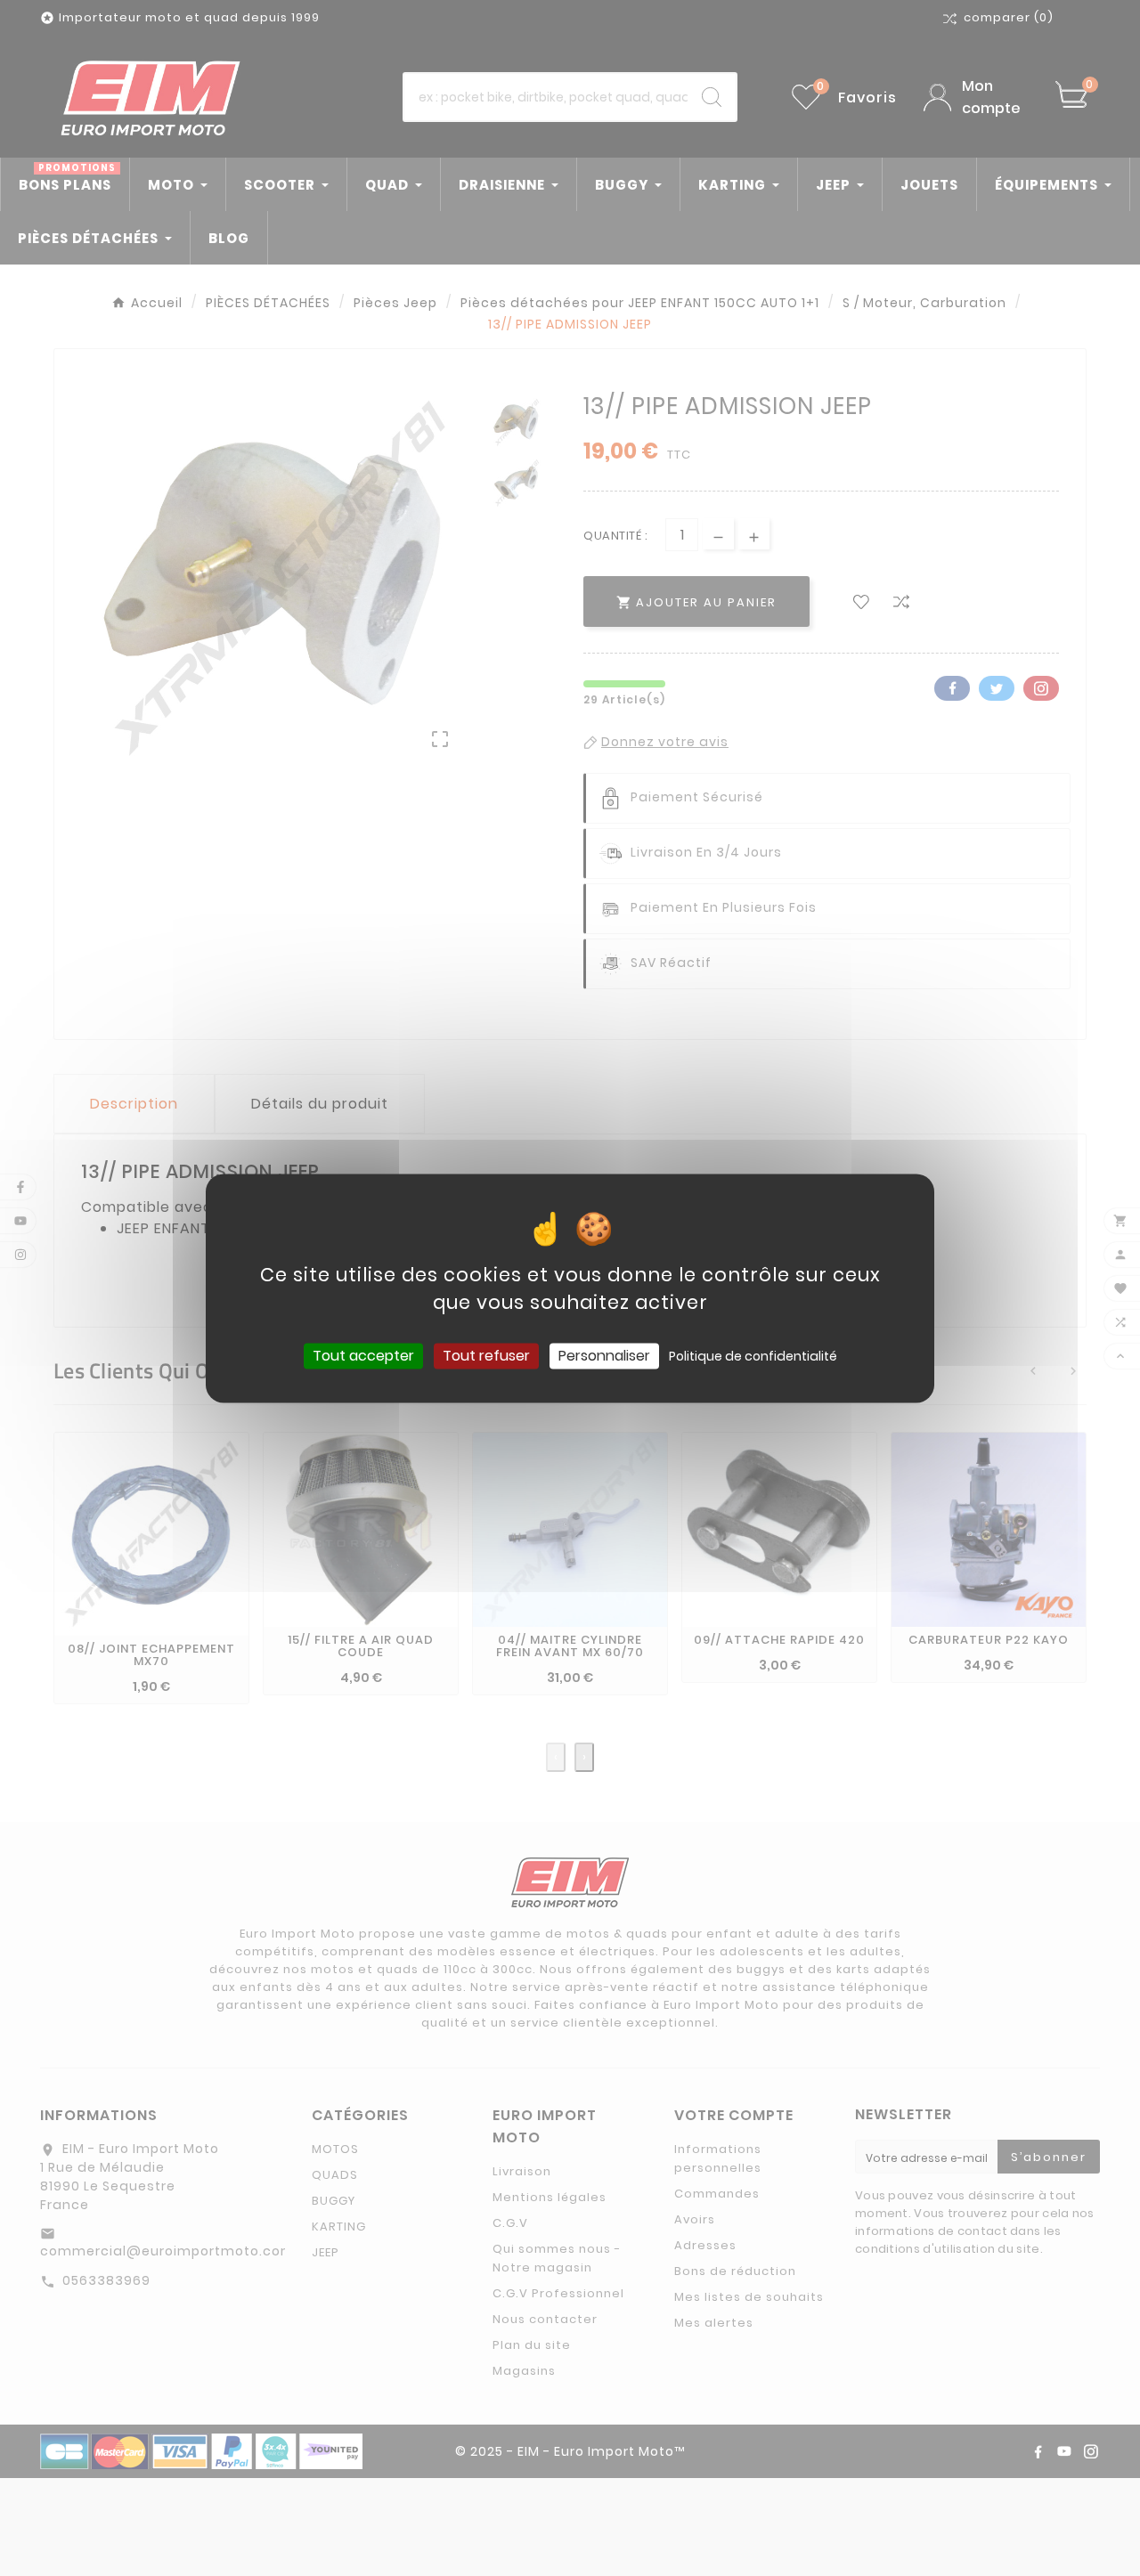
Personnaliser (604, 1356)
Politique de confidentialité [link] (753, 1356)
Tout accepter (363, 1356)
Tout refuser (486, 1356)
